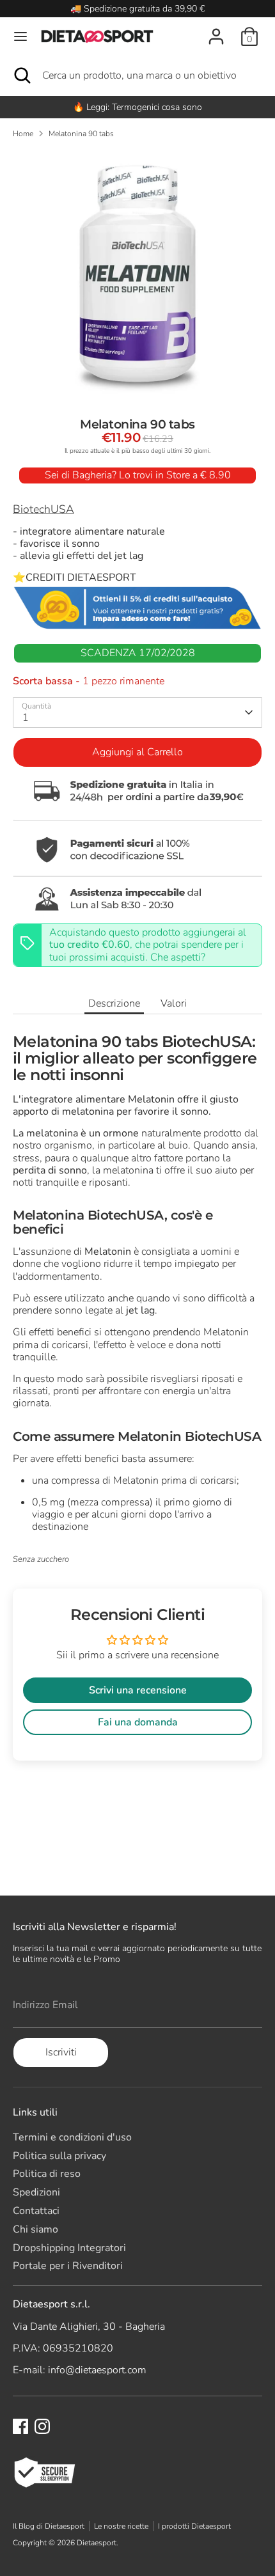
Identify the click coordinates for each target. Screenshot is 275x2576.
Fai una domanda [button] (138, 1722)
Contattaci (36, 2211)
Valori (174, 1003)
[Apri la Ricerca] (21, 75)
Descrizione (114, 1003)
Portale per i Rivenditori (68, 2266)
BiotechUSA (43, 509)
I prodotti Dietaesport (194, 2526)
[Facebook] (20, 2426)
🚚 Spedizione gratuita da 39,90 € (137, 9)
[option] (137, 107)
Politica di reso (47, 2174)
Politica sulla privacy (59, 2156)
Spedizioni (36, 2192)
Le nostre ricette (121, 2526)
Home (23, 134)
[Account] (216, 29)
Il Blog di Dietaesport (49, 2526)
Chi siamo (35, 2229)
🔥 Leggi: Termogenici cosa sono (137, 107)
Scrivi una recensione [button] (138, 1690)
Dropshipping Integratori (69, 2248)
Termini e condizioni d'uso (72, 2137)
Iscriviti (61, 2052)
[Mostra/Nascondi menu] (20, 36)
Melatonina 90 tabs (81, 134)
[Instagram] (42, 2426)
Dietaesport (97, 2543)
